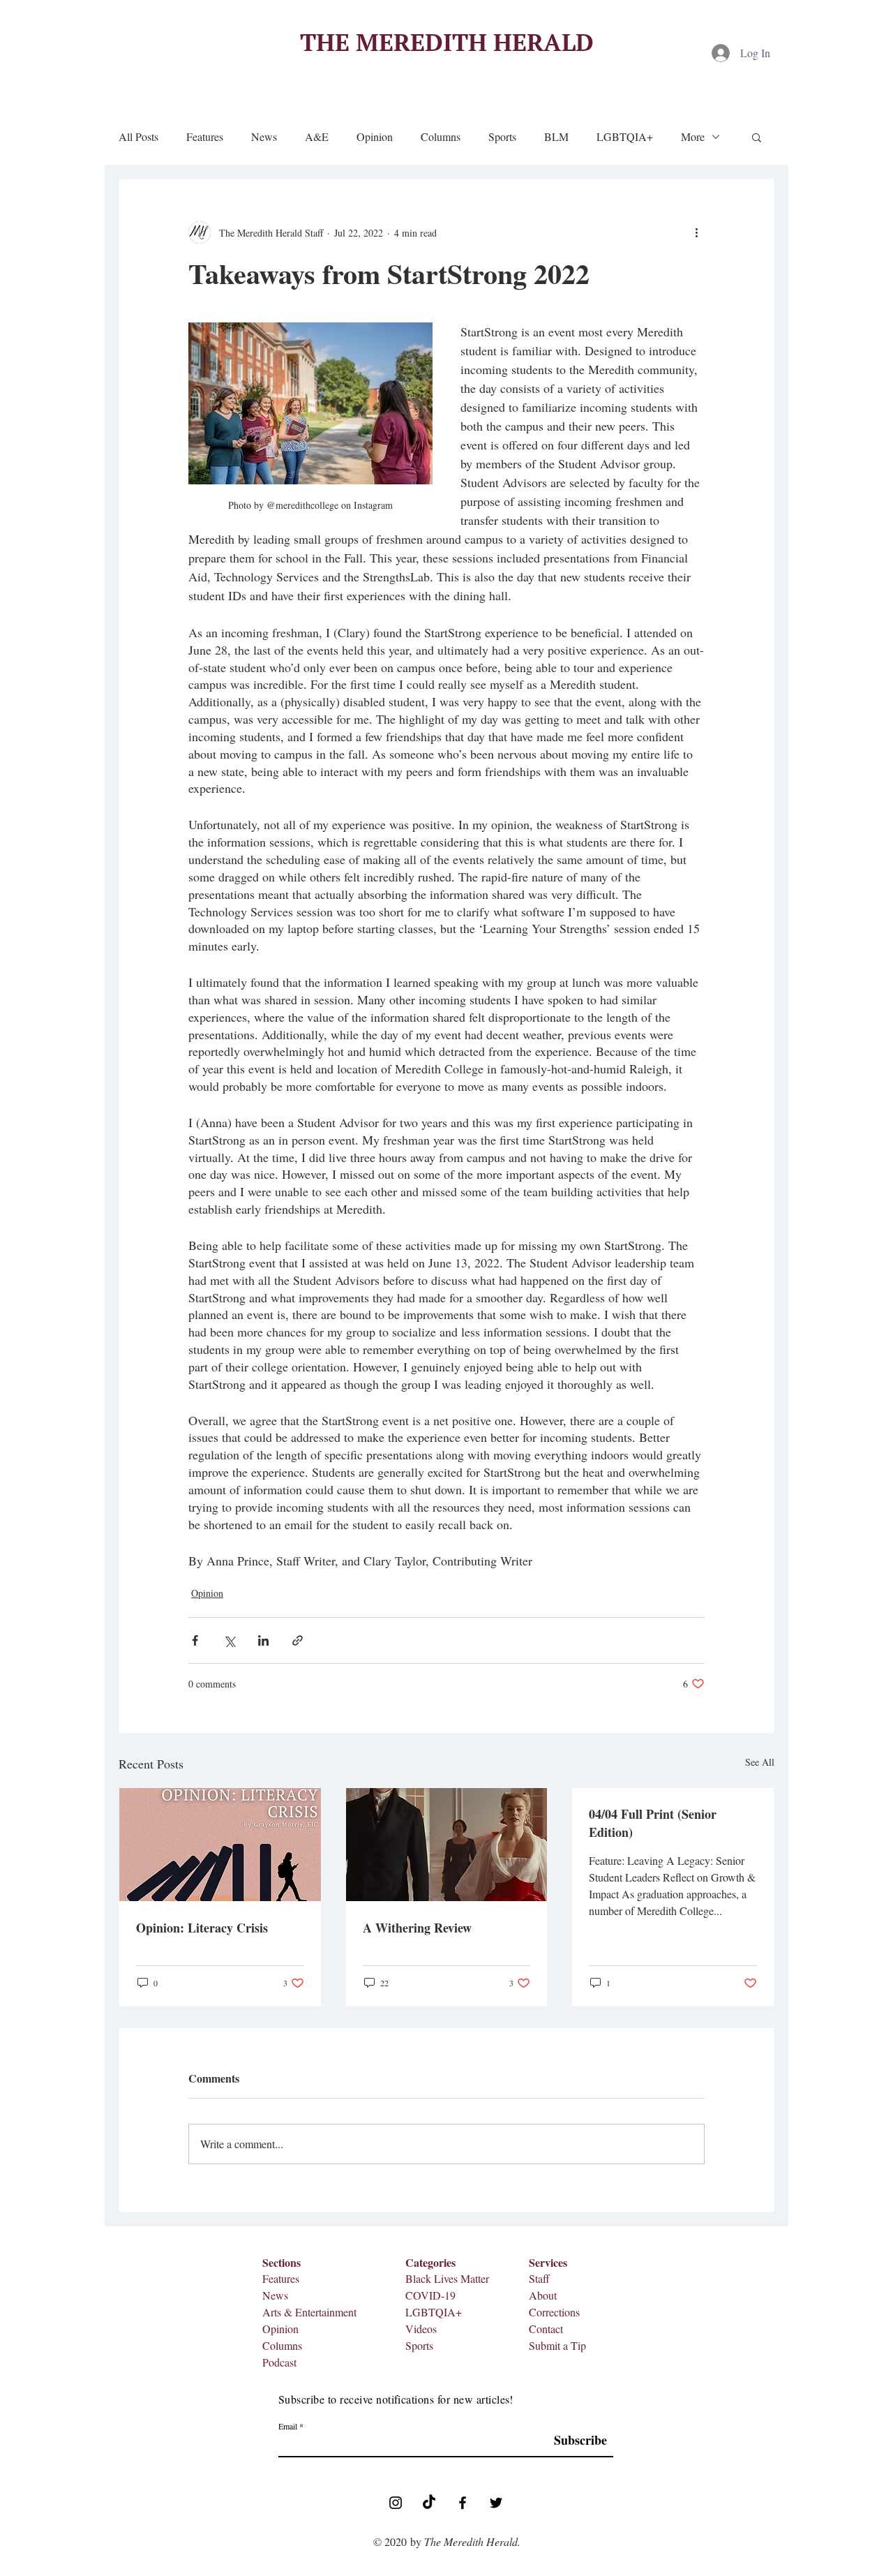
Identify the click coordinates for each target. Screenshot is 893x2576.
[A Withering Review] (447, 1845)
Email (288, 2426)
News (264, 137)
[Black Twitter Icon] (496, 2503)
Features (205, 137)
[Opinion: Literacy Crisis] (220, 1845)
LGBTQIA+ (625, 137)
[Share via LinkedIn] (263, 1640)
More (693, 137)
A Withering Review (417, 1928)
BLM (556, 137)
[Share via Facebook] (195, 1640)
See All (760, 1762)
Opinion (375, 137)
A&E (317, 137)
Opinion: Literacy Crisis (202, 1928)
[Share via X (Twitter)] (229, 1640)
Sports (502, 137)
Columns (441, 137)
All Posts (138, 137)
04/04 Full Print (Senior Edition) (653, 1823)
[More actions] (696, 232)
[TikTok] (429, 2503)
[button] (757, 137)
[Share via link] (298, 1640)
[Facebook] (463, 2503)
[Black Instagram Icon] (396, 2503)
